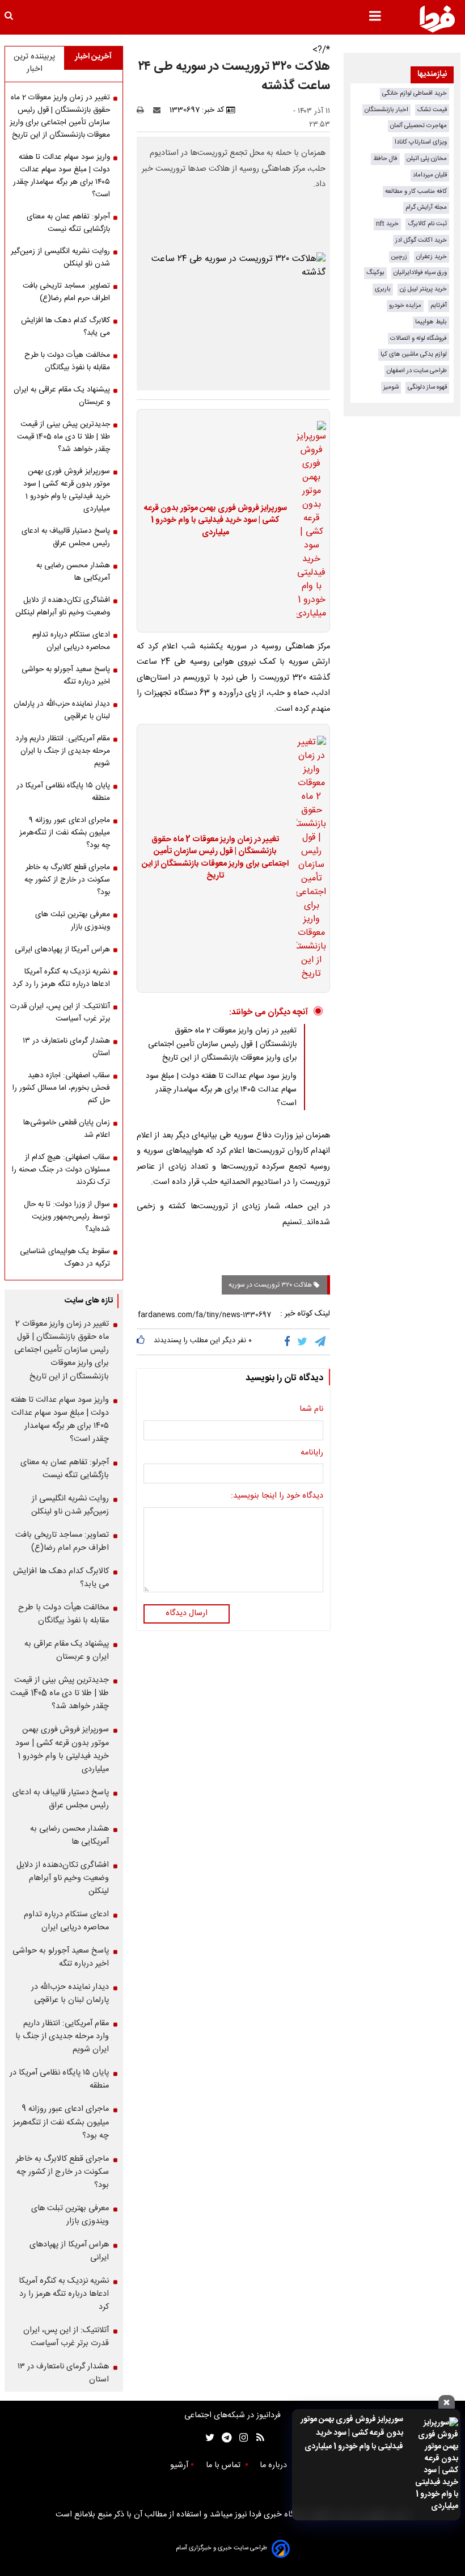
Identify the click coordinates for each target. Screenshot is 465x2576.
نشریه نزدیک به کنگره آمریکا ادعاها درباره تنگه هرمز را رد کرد (61, 978)
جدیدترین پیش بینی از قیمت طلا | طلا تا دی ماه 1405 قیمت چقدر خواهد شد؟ (64, 437)
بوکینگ (375, 273)
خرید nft (387, 224)
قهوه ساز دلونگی (427, 387)
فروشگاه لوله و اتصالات (418, 338)
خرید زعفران (432, 257)
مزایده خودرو (405, 305)
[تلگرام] (321, 1342)
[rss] (257, 2438)
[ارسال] (159, 110)
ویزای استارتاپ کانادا (421, 142)
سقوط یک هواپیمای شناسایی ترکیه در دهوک (65, 1258)
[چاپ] (144, 110)
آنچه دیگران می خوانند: (269, 1012)
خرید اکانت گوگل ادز (421, 240)
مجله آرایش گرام (426, 207)
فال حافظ (385, 159)
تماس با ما (224, 2465)
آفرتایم (439, 305)
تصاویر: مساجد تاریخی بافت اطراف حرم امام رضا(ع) (66, 292)
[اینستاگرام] (241, 2438)
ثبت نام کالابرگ (427, 224)
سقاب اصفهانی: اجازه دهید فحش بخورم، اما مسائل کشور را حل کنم (61, 1088)
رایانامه (312, 1453)
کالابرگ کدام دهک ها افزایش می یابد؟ (65, 327)
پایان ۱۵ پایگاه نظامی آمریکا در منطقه (63, 792)
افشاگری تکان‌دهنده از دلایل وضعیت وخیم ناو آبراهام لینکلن (63, 606)
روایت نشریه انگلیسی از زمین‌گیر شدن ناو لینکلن (60, 258)
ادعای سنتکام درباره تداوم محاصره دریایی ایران (71, 641)
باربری (383, 289)
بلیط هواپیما (431, 322)
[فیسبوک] (289, 1342)
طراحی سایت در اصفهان (417, 371)
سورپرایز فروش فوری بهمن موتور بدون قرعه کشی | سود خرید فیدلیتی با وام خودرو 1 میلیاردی (352, 2433)
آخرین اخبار (93, 57)
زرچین (399, 257)
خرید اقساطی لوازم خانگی (415, 93)
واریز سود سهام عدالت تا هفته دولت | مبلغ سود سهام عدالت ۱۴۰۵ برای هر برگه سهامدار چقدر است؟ (221, 1090)
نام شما (311, 1410)
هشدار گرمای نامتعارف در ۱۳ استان (66, 1047)
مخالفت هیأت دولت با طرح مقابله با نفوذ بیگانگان (67, 361)
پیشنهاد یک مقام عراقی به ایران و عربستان (62, 396)
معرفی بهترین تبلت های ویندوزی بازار (73, 921)
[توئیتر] (208, 2438)
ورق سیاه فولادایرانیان (420, 273)
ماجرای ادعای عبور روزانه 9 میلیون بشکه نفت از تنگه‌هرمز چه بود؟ (65, 833)
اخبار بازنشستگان (386, 110)
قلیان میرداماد (430, 175)
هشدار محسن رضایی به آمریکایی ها (73, 572)
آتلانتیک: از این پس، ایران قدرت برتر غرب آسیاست (60, 1013)
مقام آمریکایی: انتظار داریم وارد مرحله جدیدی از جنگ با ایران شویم (63, 751)
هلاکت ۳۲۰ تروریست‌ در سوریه (271, 1285)
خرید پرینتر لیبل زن (423, 289)
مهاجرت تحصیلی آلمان (418, 126)
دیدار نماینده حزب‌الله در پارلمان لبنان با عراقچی (62, 710)
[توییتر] (303, 1342)
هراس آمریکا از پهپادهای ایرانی (62, 950)
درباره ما (274, 2465)
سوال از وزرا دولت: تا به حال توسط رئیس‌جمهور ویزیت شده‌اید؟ (67, 1217)
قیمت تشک (432, 110)
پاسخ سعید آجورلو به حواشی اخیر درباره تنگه (66, 676)
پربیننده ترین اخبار (34, 63)
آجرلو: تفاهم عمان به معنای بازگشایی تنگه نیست (68, 223)
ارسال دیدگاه (187, 1613)
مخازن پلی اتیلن (427, 159)
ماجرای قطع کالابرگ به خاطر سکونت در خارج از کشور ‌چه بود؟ (67, 880)
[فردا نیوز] (437, 19)
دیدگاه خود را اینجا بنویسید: (277, 1496)
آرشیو (179, 2465)
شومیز (391, 387)
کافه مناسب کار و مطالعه (416, 191)
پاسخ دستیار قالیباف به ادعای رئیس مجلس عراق (66, 537)
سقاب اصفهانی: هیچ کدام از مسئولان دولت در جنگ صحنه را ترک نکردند (61, 1170)
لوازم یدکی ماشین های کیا (414, 354)
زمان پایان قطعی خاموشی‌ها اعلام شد (67, 1129)
